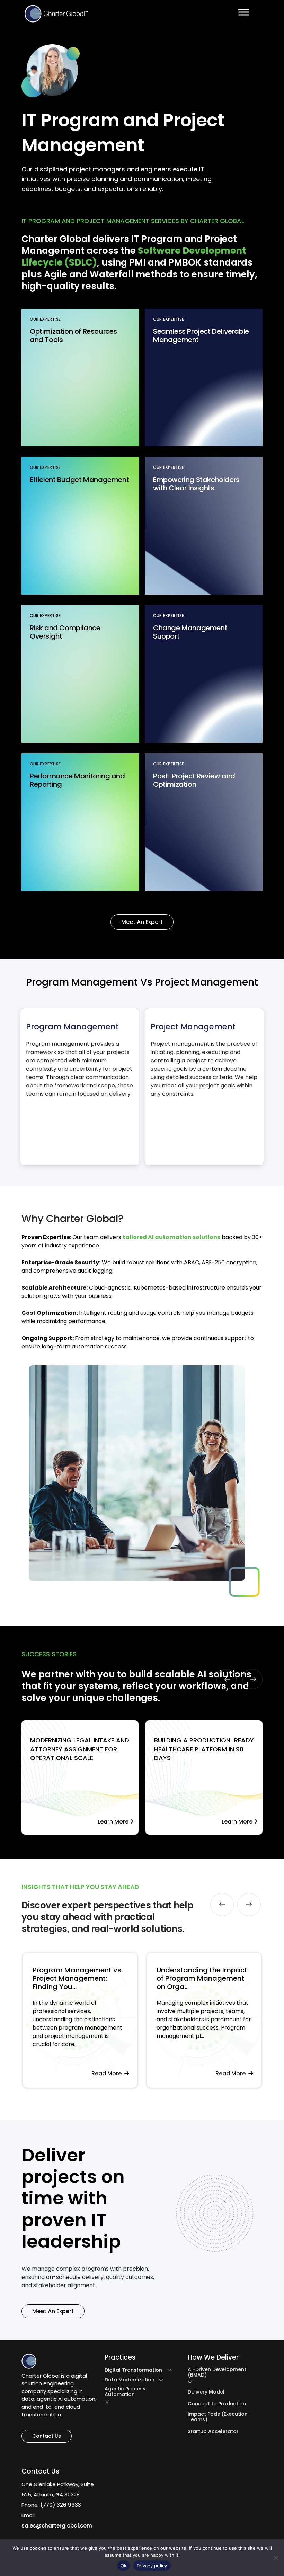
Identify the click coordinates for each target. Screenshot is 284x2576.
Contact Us (47, 2436)
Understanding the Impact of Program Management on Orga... (78, 1978)
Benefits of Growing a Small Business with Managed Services (204, 1978)
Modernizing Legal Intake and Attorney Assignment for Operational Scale (80, 1749)
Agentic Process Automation (125, 2391)
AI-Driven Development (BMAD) (217, 2372)
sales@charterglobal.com (57, 2526)
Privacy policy (152, 2566)
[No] (275, 2558)
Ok (124, 2566)
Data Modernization (130, 2380)
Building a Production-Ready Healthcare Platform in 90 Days (204, 1749)
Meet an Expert (142, 922)
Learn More (114, 1822)
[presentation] (227, 1679)
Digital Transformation (133, 2370)
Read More (108, 2073)
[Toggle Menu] (244, 12)
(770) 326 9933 (61, 2505)
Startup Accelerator (213, 2431)
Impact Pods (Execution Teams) (218, 2417)
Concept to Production (217, 2404)
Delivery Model (206, 2392)
